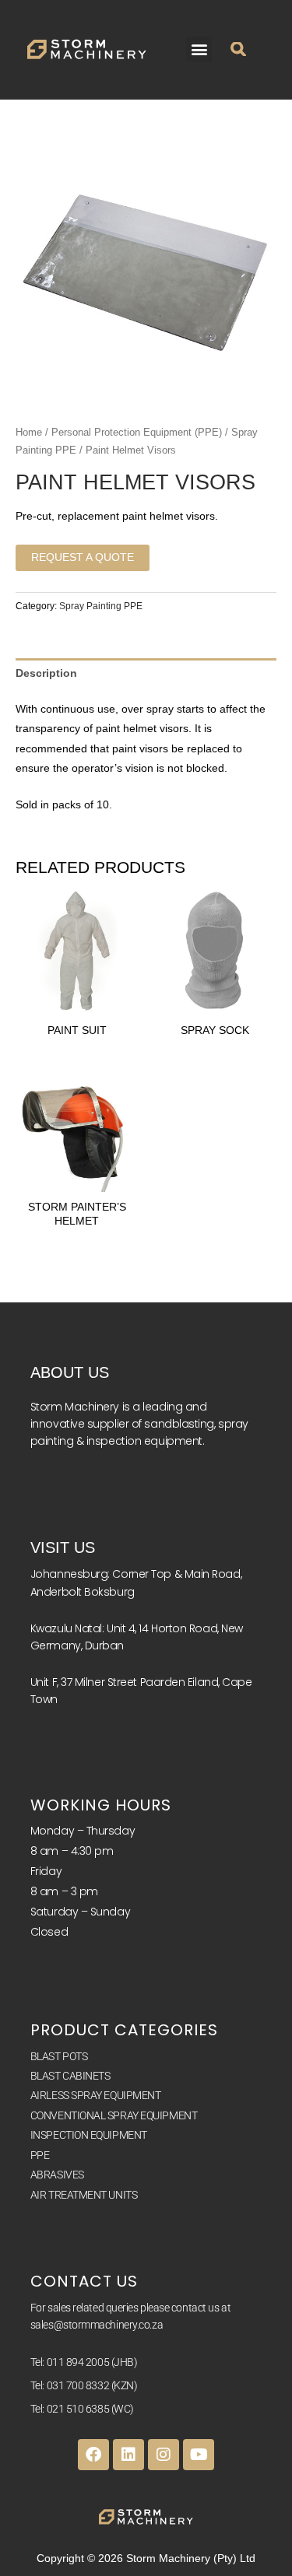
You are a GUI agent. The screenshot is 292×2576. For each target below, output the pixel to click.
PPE (40, 2155)
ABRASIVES (57, 2175)
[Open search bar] (250, 61)
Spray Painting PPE (101, 606)
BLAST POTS (59, 2056)
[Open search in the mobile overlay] (238, 61)
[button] (199, 49)
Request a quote (83, 557)
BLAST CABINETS (70, 2076)
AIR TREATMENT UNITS (84, 2195)
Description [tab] (46, 673)
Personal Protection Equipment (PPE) (137, 433)
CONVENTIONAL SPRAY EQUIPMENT (114, 2115)
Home (29, 433)
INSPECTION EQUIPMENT (89, 2135)
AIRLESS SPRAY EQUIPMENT (96, 2095)
